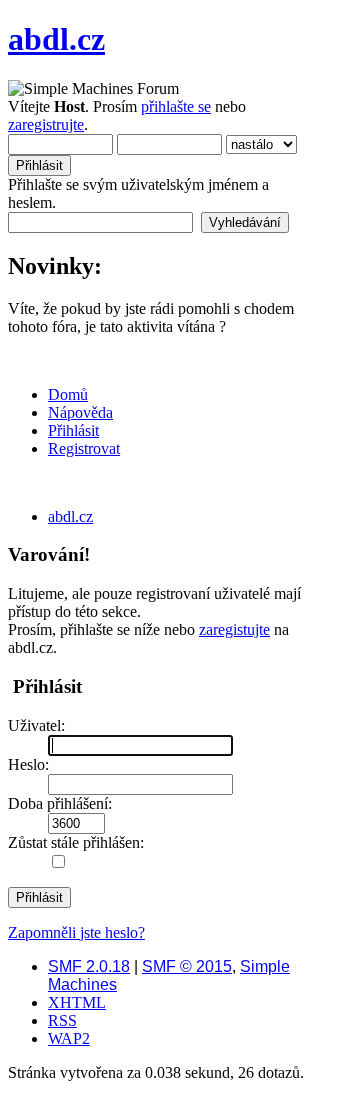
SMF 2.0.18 (89, 966)
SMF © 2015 (187, 966)
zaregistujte (234, 629)
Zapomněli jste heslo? (76, 932)
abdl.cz (56, 39)
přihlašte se (176, 106)
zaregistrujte (46, 124)
